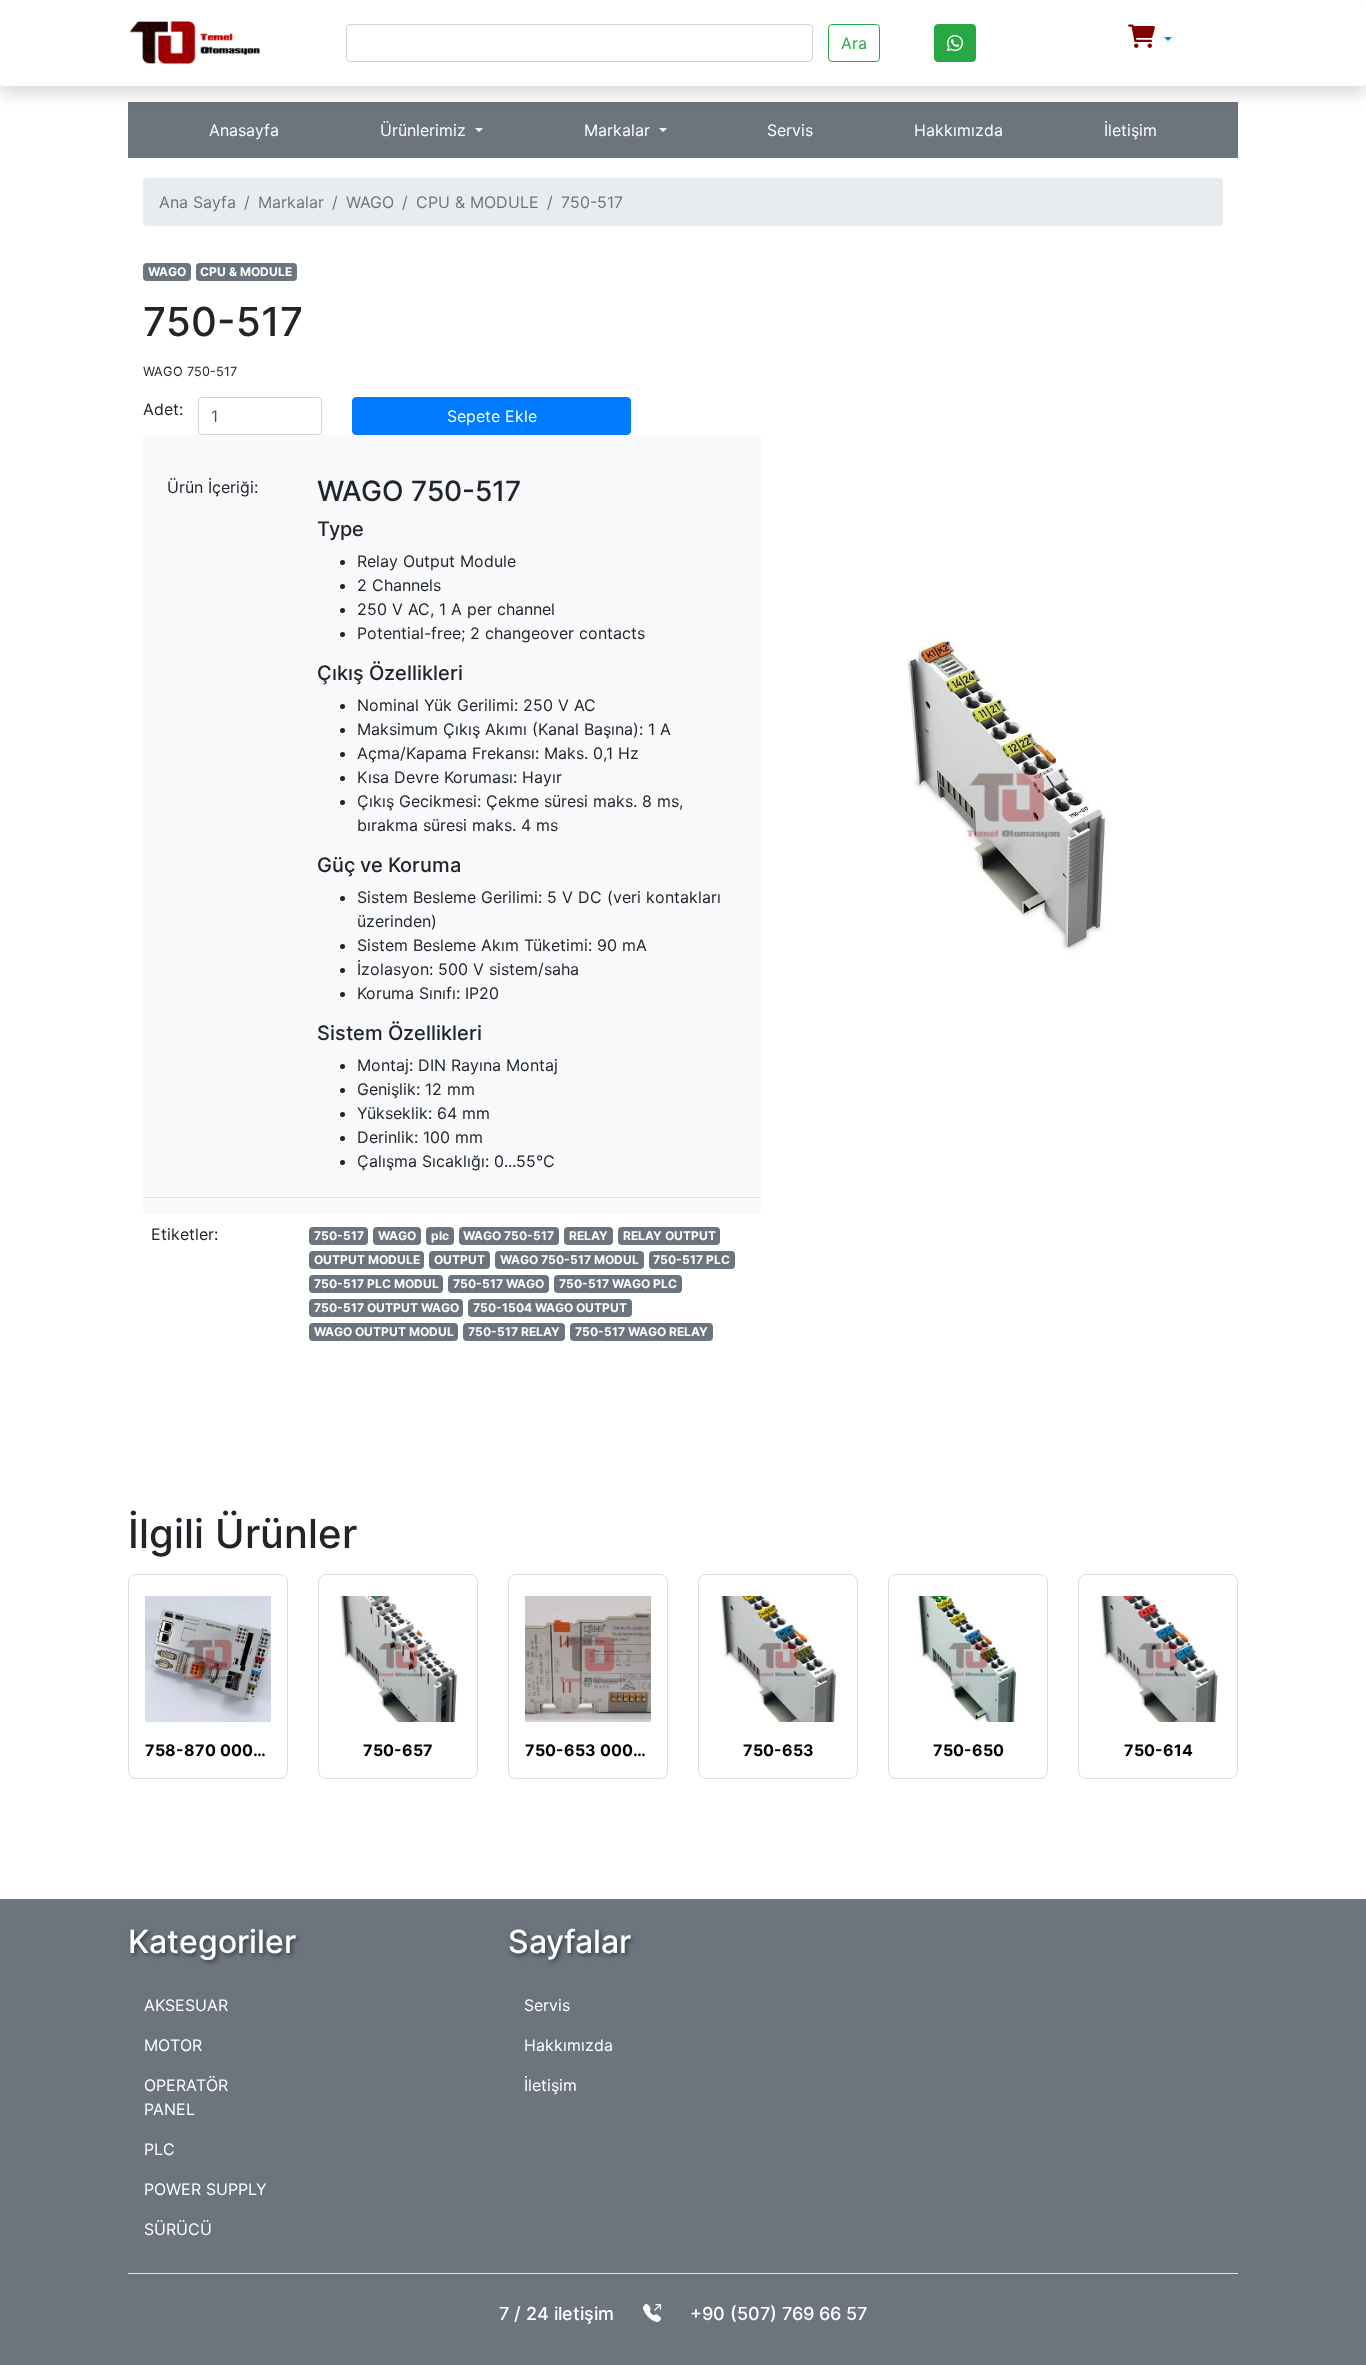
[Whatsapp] (955, 43)
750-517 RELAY (514, 1331)
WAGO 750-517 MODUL (569, 1259)
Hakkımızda (958, 130)
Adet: (163, 409)
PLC (159, 2149)
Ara (854, 43)
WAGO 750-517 (508, 1235)
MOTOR (173, 2045)
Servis (790, 130)
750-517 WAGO (498, 1283)
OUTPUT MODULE (367, 1259)
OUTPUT (459, 1259)
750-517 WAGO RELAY (641, 1331)
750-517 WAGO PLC (618, 1283)
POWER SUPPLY (205, 2189)
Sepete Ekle (492, 416)
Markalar (619, 130)
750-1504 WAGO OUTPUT (550, 1307)
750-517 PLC (691, 1259)
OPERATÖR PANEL (186, 2097)
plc (440, 1235)
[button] (1150, 39)
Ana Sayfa (197, 202)
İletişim (1130, 130)
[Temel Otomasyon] (194, 43)
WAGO (370, 202)
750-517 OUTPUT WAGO (386, 1307)
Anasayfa (244, 130)
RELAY (588, 1235)
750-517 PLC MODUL (376, 1283)
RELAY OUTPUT (669, 1235)
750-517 (339, 1235)
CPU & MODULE (477, 202)
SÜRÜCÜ (178, 2229)
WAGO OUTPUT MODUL (384, 1331)
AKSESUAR (186, 2005)
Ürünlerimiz (425, 130)
